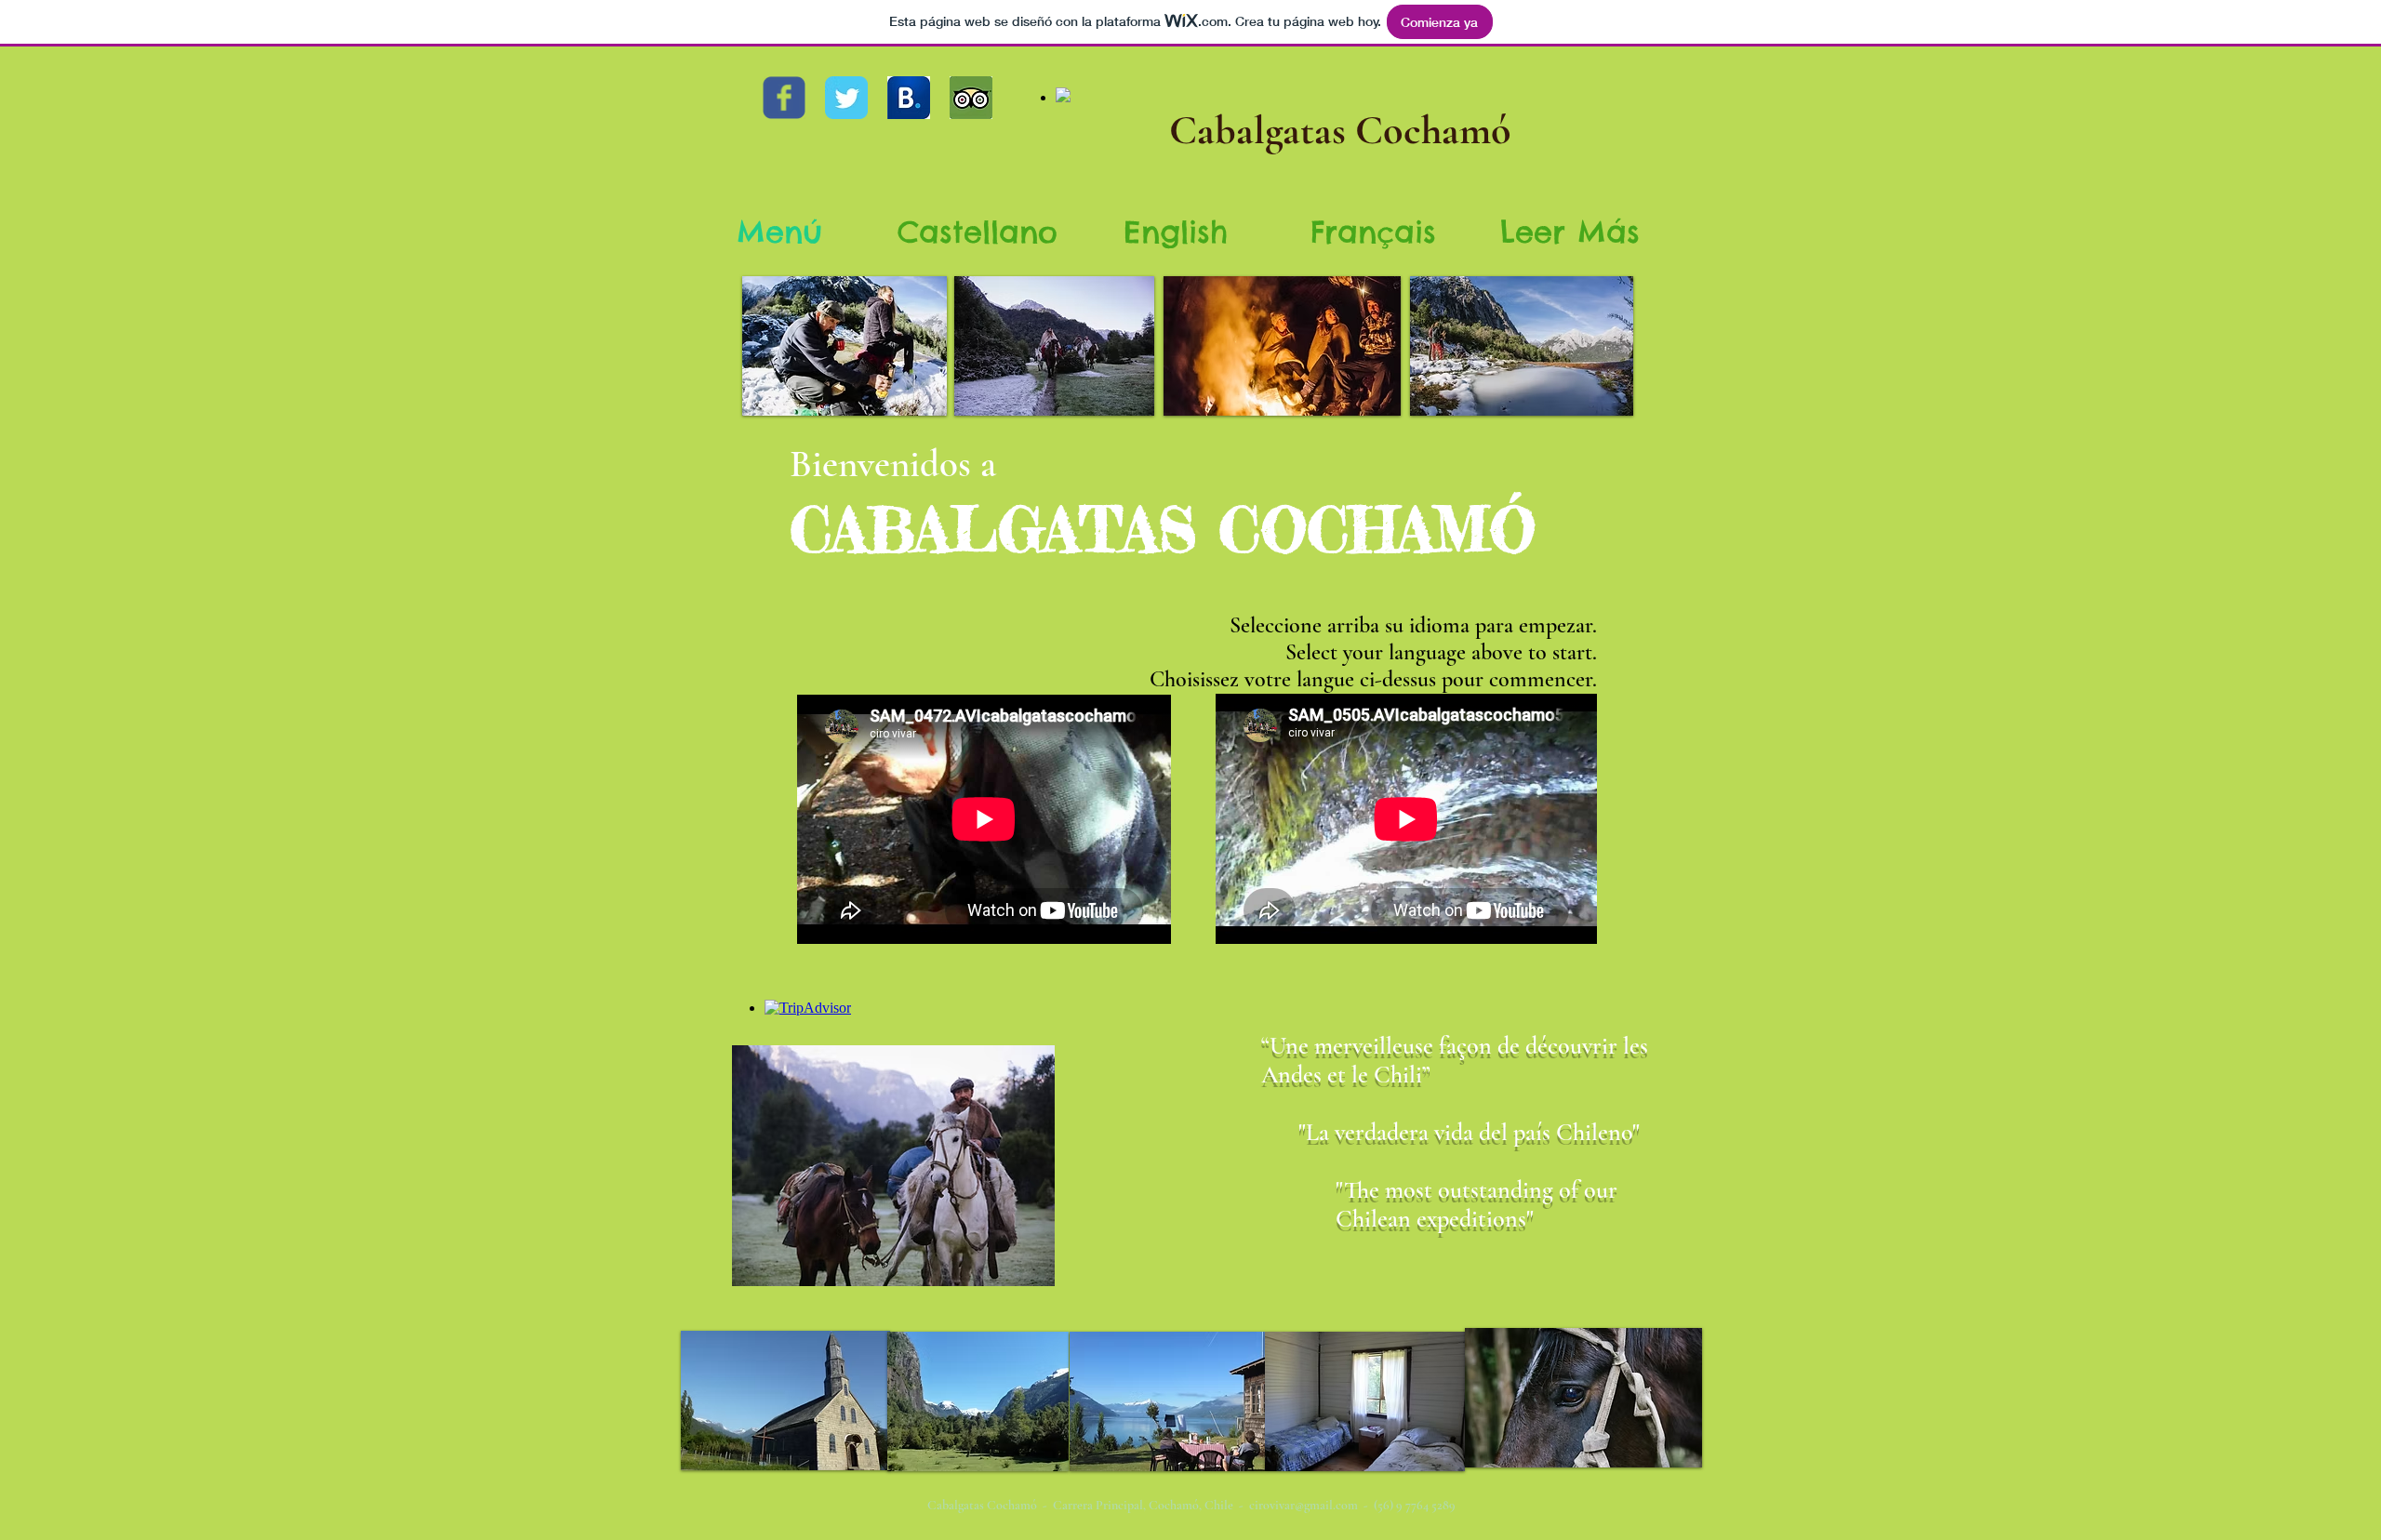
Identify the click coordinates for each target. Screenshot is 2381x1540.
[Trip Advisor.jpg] (971, 98)
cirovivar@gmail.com (1304, 1505)
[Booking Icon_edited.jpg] (909, 98)
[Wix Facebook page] (784, 98)
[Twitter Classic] (846, 98)
